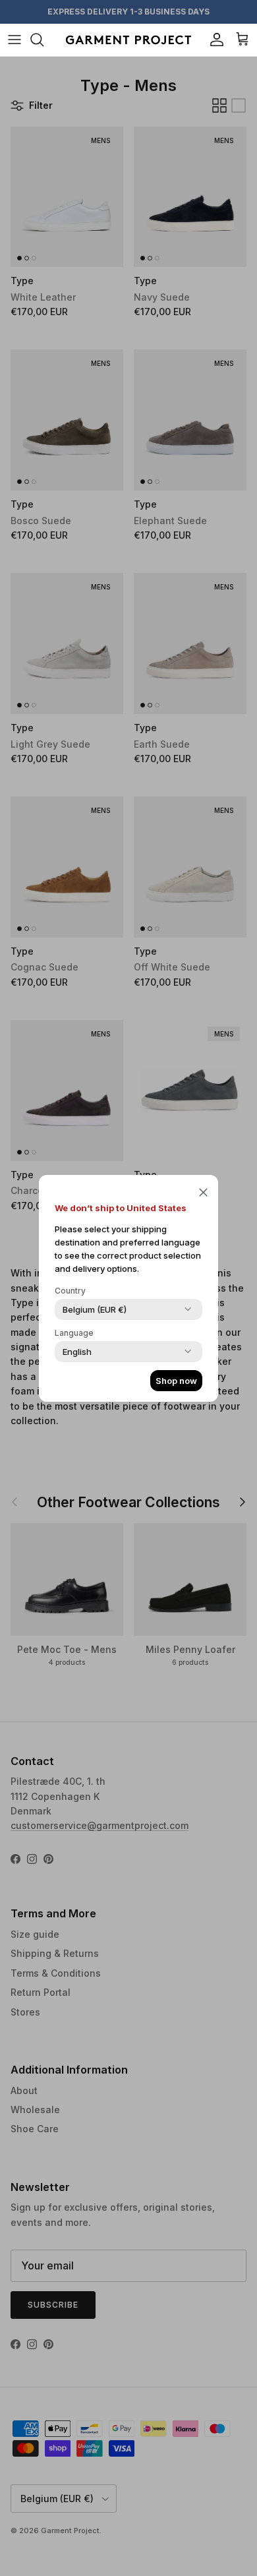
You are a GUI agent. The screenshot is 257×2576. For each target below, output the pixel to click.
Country (70, 1291)
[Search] (43, 40)
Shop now (176, 1381)
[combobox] (95, 1309)
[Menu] (14, 40)
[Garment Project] (128, 40)
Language (74, 1333)
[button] (203, 1192)
